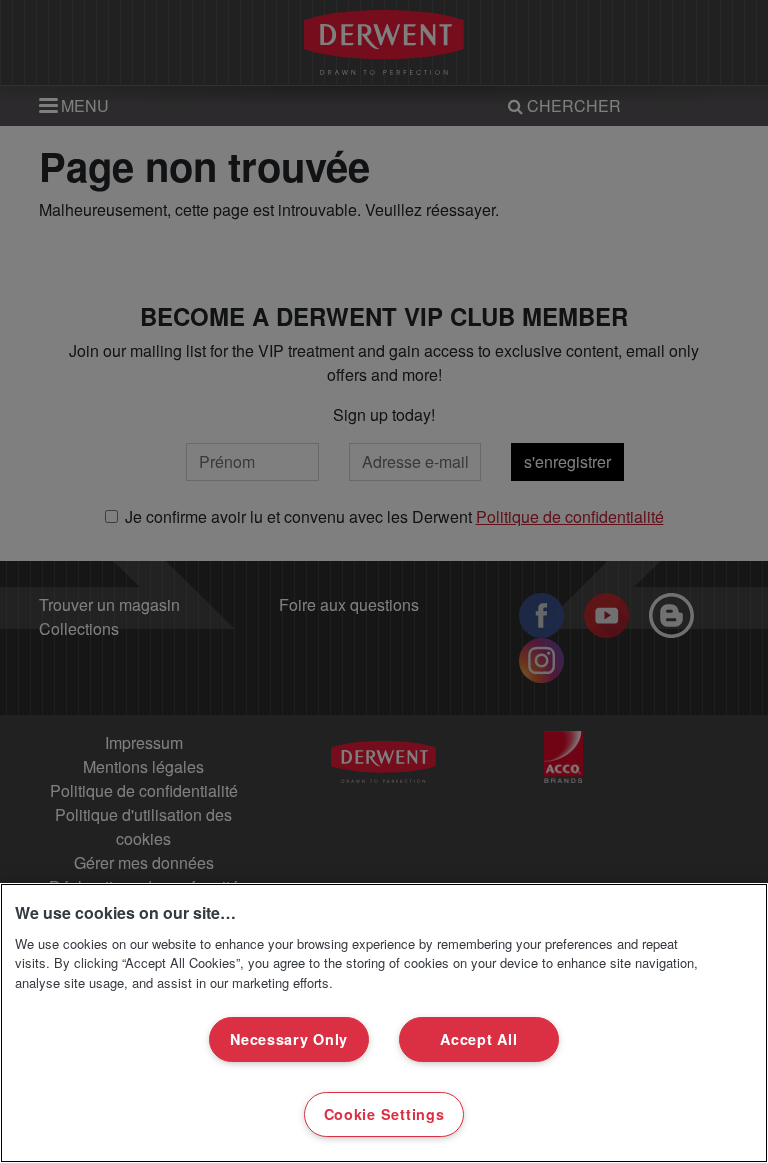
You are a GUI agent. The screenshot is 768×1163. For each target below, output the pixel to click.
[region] (384, 1023)
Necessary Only (289, 1039)
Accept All (478, 1039)
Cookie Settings (384, 1114)
